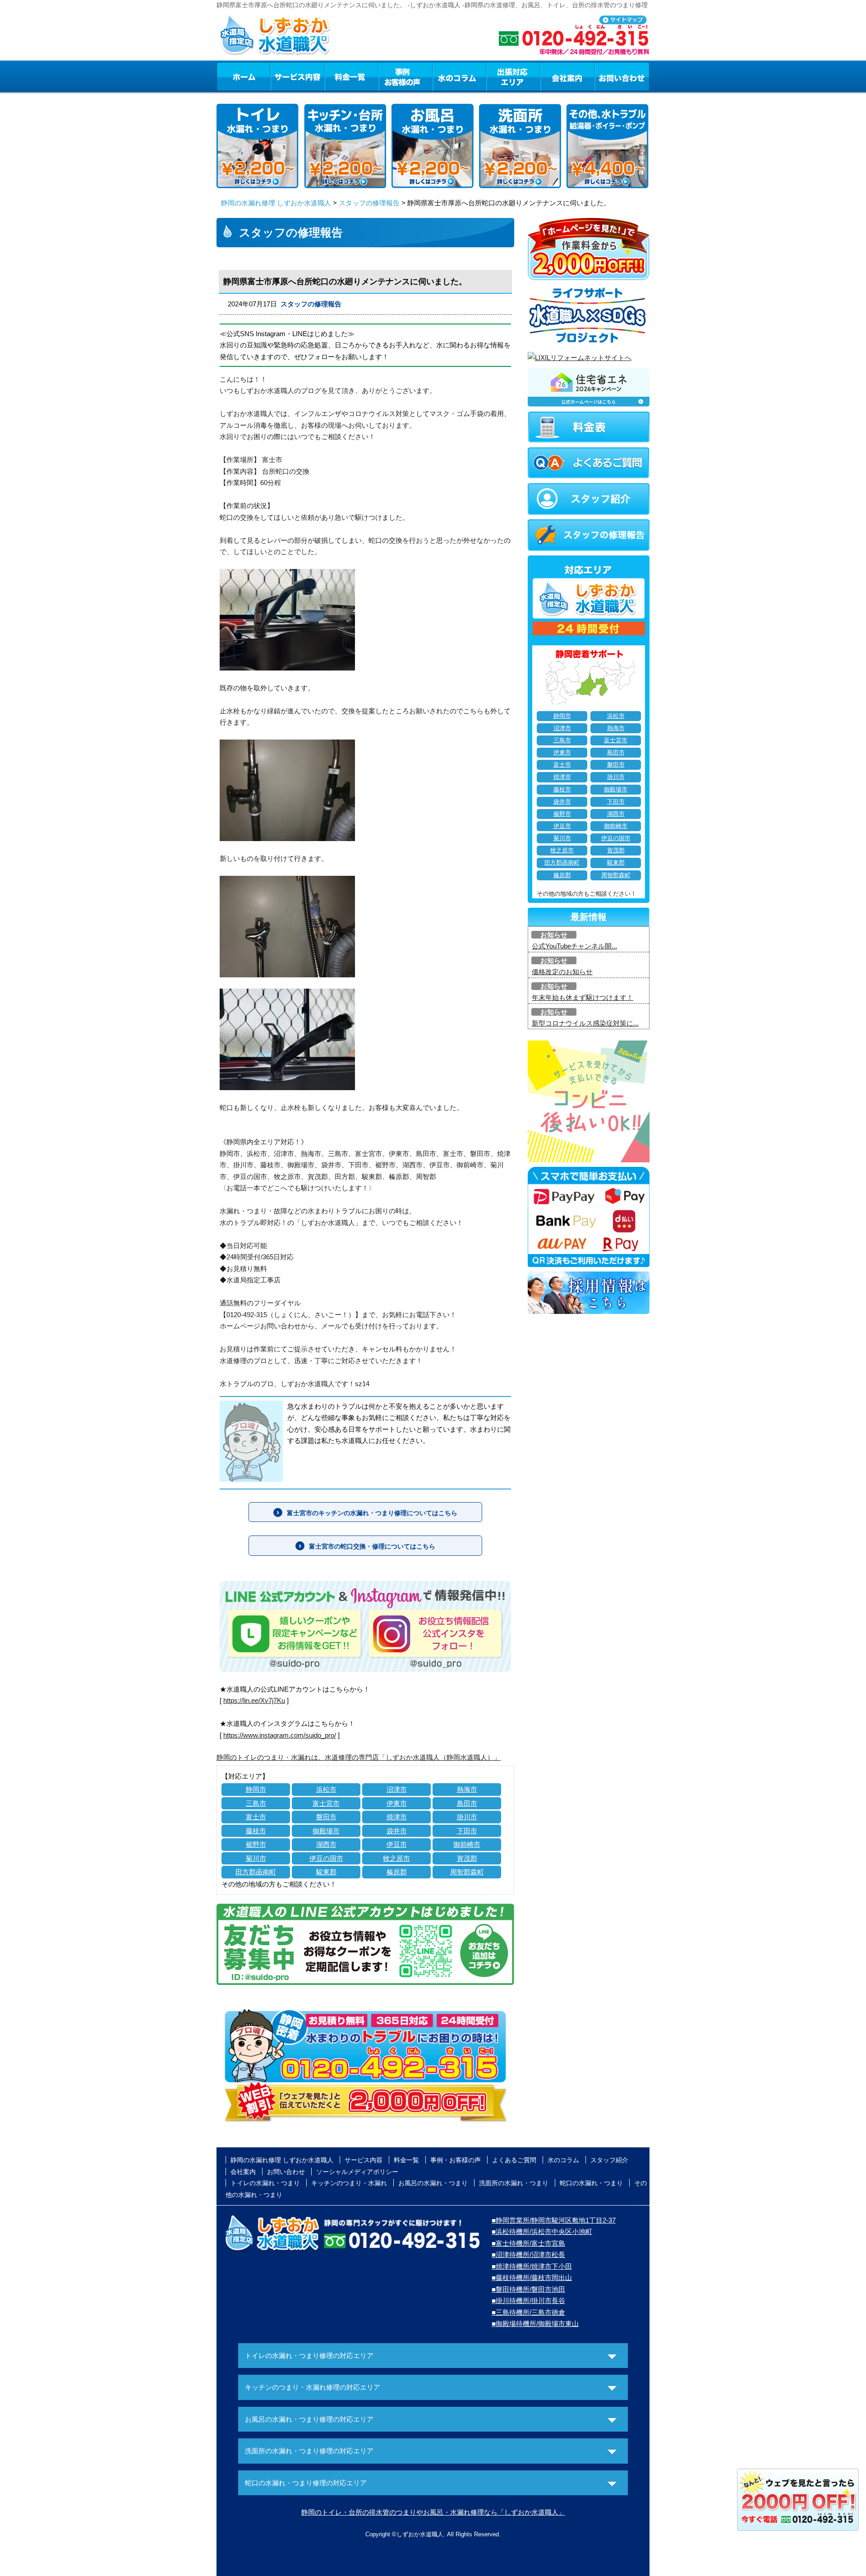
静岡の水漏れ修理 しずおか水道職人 (276, 203)
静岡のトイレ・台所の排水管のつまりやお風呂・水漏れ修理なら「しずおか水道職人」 (433, 2512)
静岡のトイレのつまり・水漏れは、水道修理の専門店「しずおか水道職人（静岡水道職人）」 (359, 1757)
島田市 (467, 1803)
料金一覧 (351, 76)
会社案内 (567, 76)
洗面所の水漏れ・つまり (514, 2183)
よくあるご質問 (514, 2160)
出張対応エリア (514, 76)
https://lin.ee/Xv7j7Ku (254, 1700)
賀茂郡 (467, 1858)
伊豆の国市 (326, 1858)
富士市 (256, 1817)
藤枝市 (256, 1831)
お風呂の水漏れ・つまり (433, 2183)
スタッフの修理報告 (369, 203)
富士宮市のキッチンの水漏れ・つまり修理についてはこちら (372, 1513)
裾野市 (256, 1844)
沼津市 (397, 1789)
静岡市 (256, 1789)
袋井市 (397, 1831)
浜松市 (326, 1789)
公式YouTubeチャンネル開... (574, 946)
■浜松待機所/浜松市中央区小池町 (542, 2231)
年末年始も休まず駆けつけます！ (583, 997)
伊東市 (397, 1803)
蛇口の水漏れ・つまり (591, 2183)
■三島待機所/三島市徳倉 (528, 2312)
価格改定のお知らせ (562, 972)
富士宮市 (326, 1803)
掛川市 (467, 1817)
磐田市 (326, 1817)
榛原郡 (397, 1872)
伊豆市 (397, 1844)
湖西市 (326, 1844)
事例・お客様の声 (405, 76)
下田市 (467, 1831)
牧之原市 (396, 1858)
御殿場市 (326, 1831)
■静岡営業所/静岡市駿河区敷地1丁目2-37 (554, 2220)
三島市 (256, 1803)
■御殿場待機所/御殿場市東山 (535, 2324)
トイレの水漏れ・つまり (265, 2183)
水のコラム (460, 76)
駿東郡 (326, 1872)
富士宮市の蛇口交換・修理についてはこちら (372, 1546)
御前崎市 (467, 1844)
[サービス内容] (281, 76)
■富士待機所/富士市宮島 (528, 2243)
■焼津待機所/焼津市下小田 (532, 2266)
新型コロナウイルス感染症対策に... (585, 1023)
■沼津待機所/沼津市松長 (528, 2255)
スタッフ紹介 (609, 2160)
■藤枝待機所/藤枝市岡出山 (532, 2278)
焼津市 (397, 1817)
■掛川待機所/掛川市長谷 (528, 2301)
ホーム (243, 76)
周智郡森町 (467, 1872)
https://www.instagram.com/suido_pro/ (280, 1735)
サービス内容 (297, 76)
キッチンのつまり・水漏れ (349, 2183)
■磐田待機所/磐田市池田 (528, 2289)
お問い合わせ (622, 76)
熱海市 (467, 1789)
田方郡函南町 (256, 1872)
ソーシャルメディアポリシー (357, 2172)
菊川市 (256, 1858)
